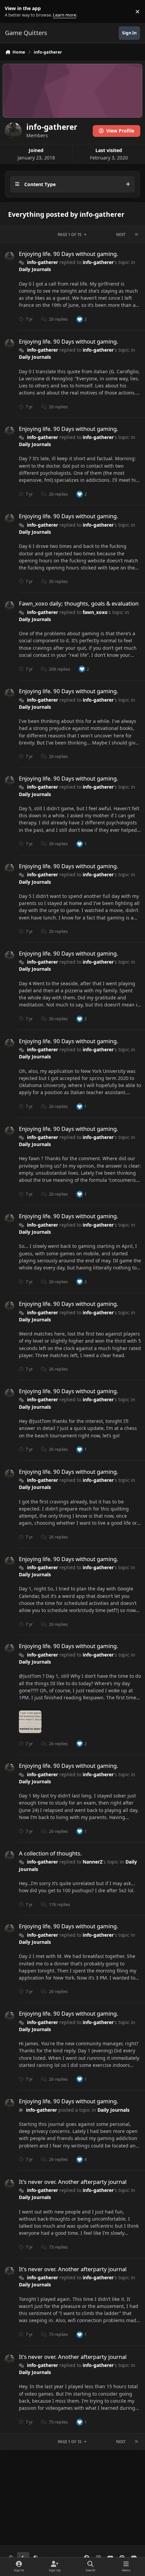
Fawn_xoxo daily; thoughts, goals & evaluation (79, 603)
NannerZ (93, 1862)
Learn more (13, 12)
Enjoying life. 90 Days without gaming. (69, 254)
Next (121, 235)
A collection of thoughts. (50, 1853)
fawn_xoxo (95, 612)
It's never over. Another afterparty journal (73, 2182)
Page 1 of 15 (69, 235)
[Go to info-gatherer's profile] (9, 257)
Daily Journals (35, 269)
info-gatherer (42, 262)
